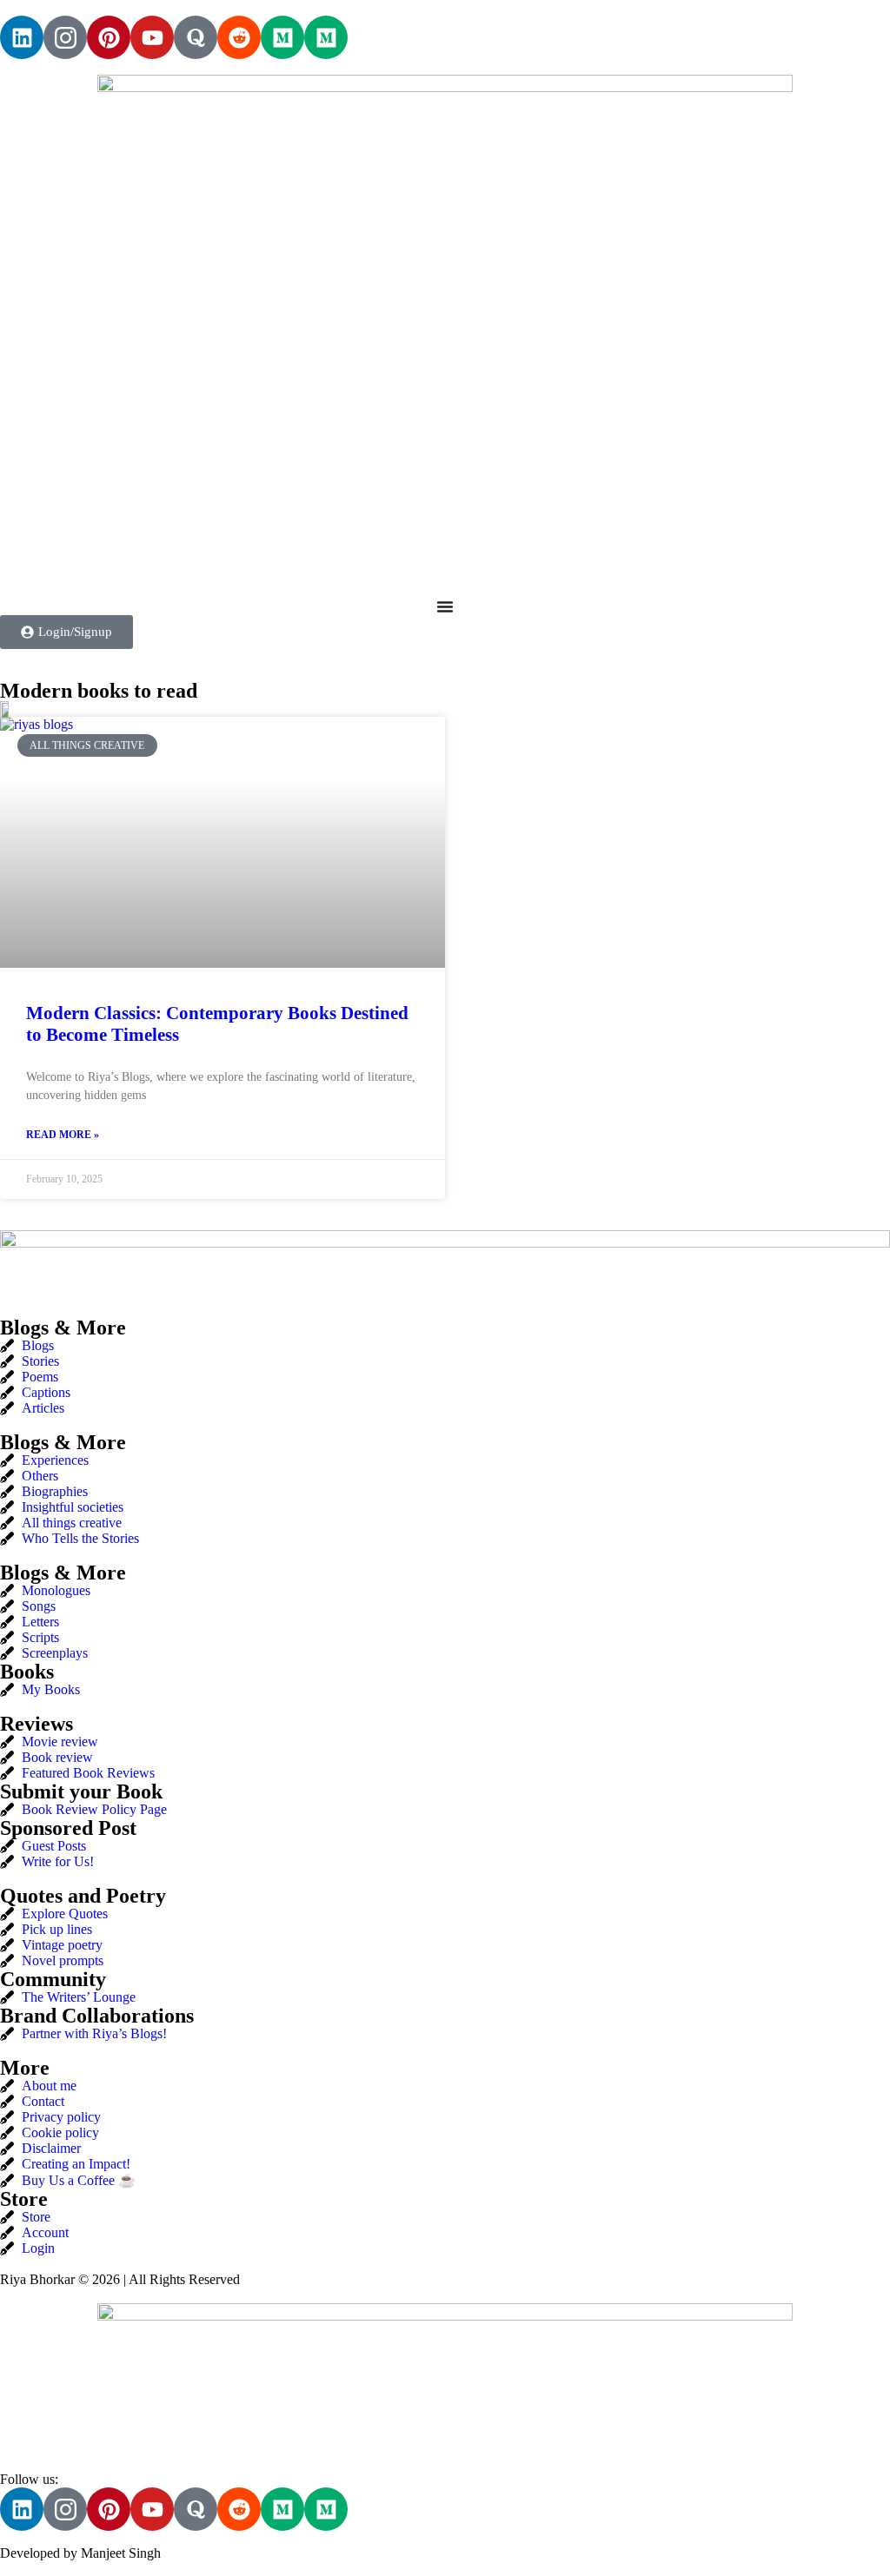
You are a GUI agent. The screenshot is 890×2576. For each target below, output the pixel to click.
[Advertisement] (445, 452)
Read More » (63, 1135)
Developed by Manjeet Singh (80, 2553)
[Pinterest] (109, 37)
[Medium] (282, 37)
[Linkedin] (22, 37)
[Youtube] (152, 37)
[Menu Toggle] (445, 606)
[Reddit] (239, 37)
